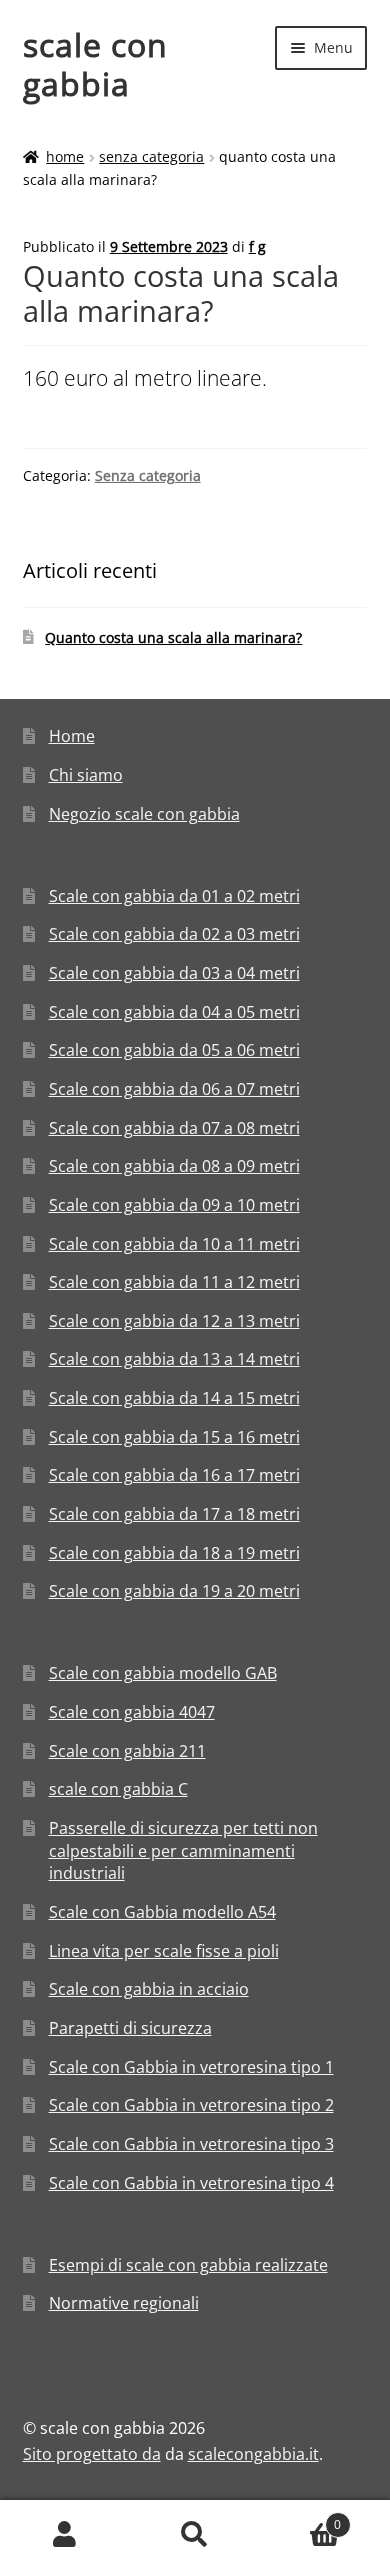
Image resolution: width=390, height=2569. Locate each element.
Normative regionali (124, 2303)
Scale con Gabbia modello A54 (162, 1912)
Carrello (300, 2517)
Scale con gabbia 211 (127, 1751)
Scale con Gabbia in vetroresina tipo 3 (191, 2144)
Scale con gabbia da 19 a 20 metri (174, 1591)
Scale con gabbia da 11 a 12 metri (174, 1282)
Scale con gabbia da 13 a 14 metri (174, 1359)
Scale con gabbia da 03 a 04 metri (174, 973)
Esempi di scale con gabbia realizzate (188, 2265)
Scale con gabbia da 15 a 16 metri (174, 1437)
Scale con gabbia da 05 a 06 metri (174, 1050)
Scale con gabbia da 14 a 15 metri (174, 1398)
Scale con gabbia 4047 (132, 1712)
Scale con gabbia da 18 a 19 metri (174, 1553)
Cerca (195, 2535)
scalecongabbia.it (253, 2454)
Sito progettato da (92, 2454)
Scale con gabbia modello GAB (163, 1673)
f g (257, 246)
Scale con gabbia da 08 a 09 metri (174, 1166)
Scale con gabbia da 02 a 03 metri (174, 934)
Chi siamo (86, 775)
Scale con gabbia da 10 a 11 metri (174, 1244)
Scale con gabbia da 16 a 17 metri (174, 1475)
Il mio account (65, 2535)
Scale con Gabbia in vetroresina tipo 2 (191, 2105)
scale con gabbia (95, 64)
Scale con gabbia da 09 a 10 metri (174, 1205)
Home (65, 156)
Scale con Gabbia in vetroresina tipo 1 (191, 2067)
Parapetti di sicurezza (130, 2028)
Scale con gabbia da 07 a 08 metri (174, 1128)
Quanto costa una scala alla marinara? (173, 637)
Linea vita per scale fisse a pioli (164, 1951)
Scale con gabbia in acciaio (149, 1989)
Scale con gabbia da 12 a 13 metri (174, 1321)
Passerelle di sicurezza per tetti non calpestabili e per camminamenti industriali (183, 1850)
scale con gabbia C (118, 1789)
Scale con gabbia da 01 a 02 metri (174, 896)
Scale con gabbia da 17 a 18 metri (174, 1514)
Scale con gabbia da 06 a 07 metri (174, 1089)
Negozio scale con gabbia (144, 814)
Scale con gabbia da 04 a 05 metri (174, 1012)
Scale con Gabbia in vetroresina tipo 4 (191, 2183)
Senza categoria (151, 156)
